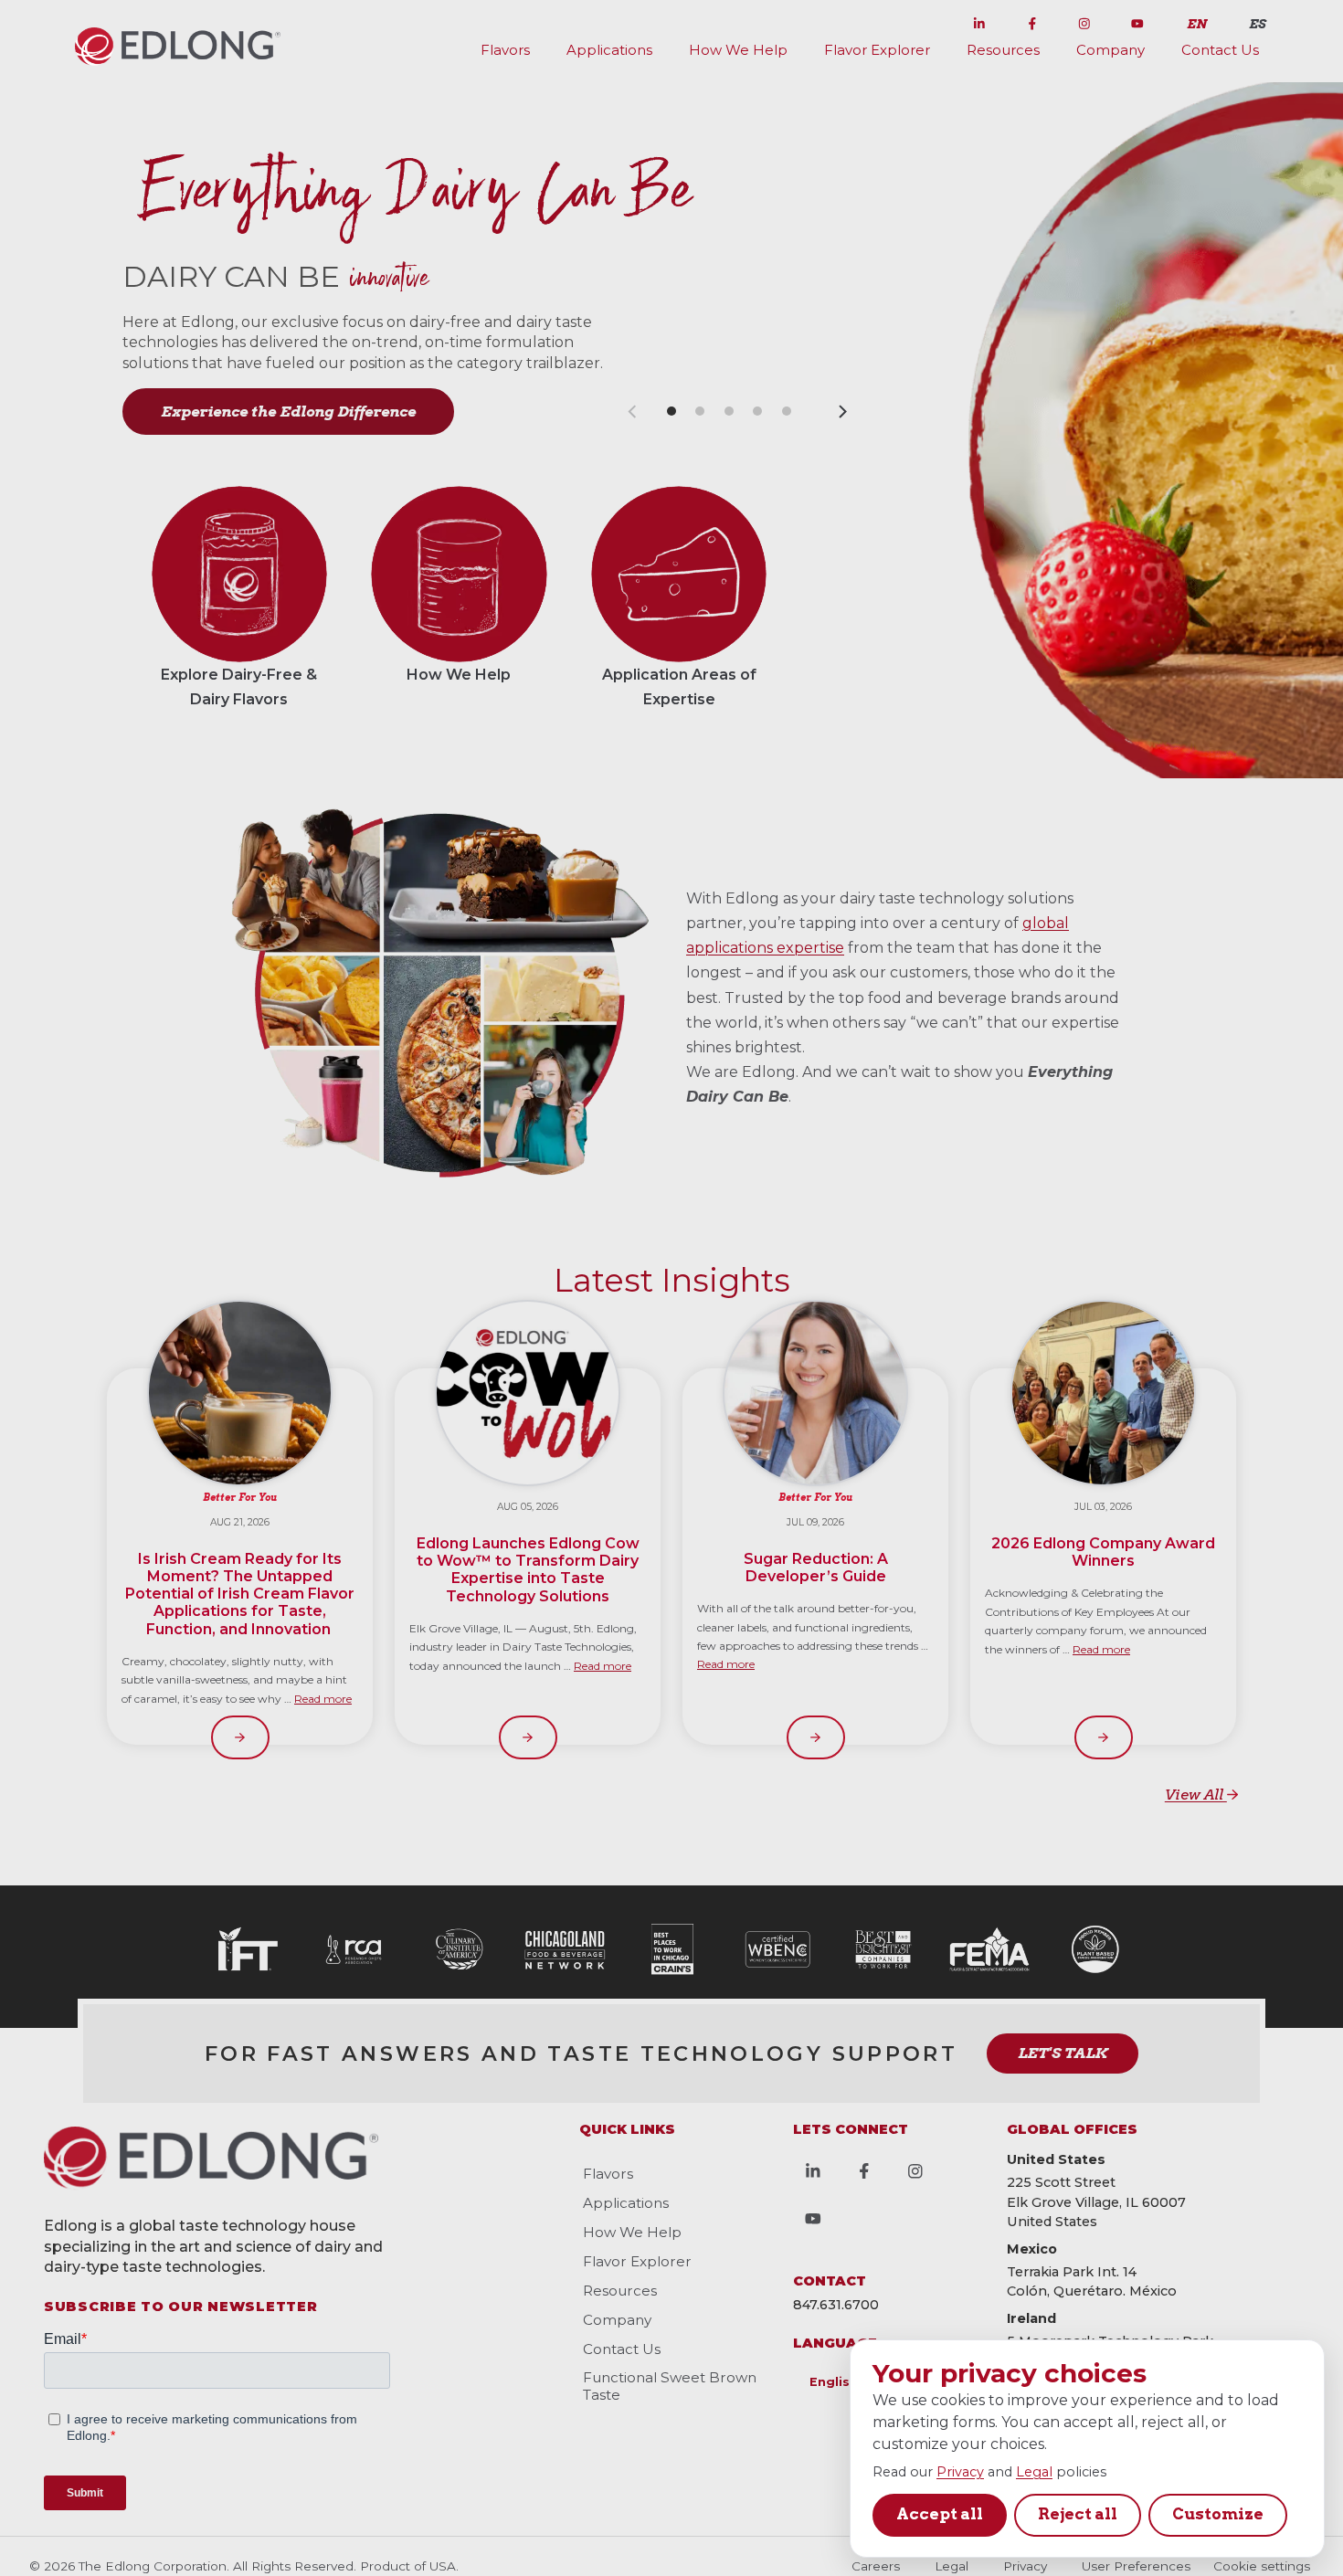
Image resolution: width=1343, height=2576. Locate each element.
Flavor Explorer (877, 50)
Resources (1003, 50)
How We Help (738, 50)
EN (1197, 24)
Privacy (960, 2472)
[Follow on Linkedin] (979, 20)
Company (1110, 50)
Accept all (940, 2514)
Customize (1218, 2514)
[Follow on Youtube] (1137, 20)
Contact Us (1220, 50)
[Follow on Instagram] (1084, 20)
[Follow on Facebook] (1032, 20)
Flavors (505, 50)
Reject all (1078, 2514)
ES (1257, 24)
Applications (609, 50)
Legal (1034, 2472)
